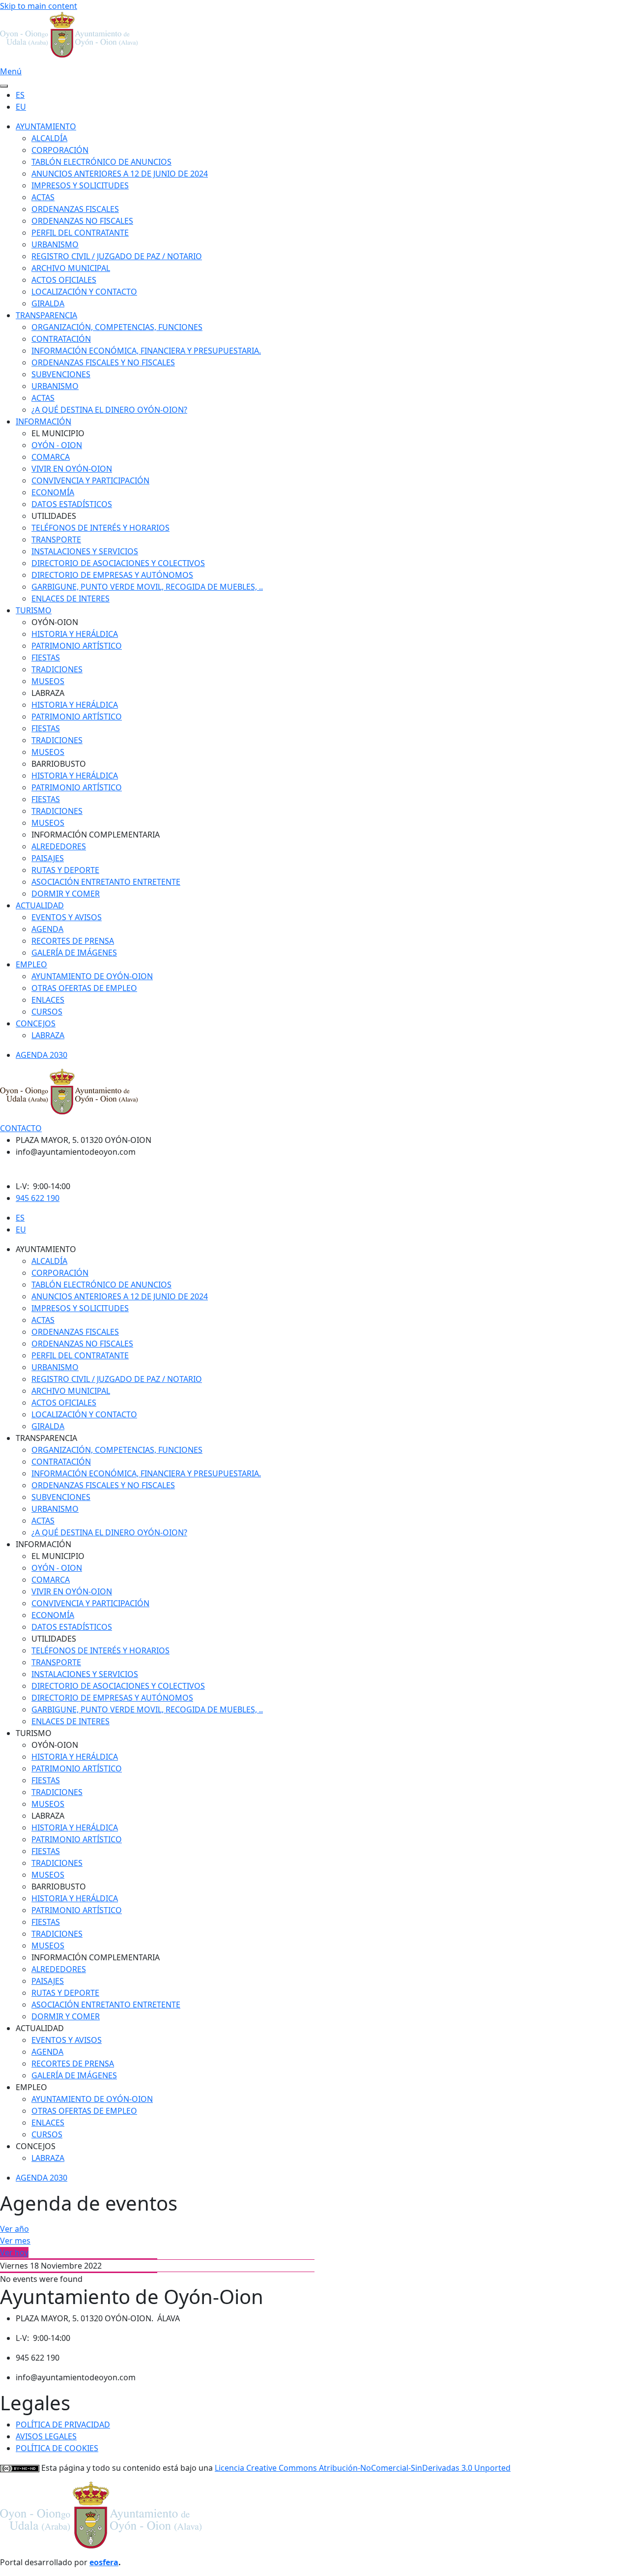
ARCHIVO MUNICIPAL (71, 268)
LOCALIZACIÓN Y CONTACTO (84, 292)
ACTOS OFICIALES (64, 280)
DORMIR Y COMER (66, 894)
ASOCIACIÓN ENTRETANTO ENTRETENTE (106, 882)
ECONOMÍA (53, 492)
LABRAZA (48, 1035)
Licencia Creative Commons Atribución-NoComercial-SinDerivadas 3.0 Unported (363, 2468)
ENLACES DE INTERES (71, 599)
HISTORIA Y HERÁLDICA (75, 634)
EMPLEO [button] (31, 2087)
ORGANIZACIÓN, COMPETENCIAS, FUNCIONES (117, 327)
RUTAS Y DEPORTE (65, 870)
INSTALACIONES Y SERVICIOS (85, 551)
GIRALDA (48, 303)
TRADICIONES (57, 669)
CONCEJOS (36, 1023)
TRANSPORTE (56, 539)
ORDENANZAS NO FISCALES (82, 221)
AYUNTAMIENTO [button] (46, 1249)
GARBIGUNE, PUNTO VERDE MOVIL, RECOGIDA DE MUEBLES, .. (147, 587)
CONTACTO (21, 1128)
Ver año (14, 2229)
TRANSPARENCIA (46, 315)
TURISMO (34, 610)
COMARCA (51, 457)
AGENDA (47, 929)
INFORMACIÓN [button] (43, 1544)
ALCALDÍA (49, 138)
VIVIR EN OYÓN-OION (72, 469)
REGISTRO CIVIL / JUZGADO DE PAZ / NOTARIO (117, 256)
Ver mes (15, 2241)
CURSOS (47, 1012)
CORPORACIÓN (60, 150)
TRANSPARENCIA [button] (46, 1438)
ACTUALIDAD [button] (40, 2028)
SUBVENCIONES (61, 374)
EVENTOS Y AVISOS (67, 917)
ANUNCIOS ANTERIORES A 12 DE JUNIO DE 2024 (120, 174)
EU (21, 107)
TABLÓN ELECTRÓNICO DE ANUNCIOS (101, 162)
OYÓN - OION (57, 445)
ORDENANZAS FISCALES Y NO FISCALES (103, 362)
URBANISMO (55, 244)
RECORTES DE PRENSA (73, 941)
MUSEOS (48, 681)
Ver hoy (14, 2252)
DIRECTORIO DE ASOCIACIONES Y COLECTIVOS (118, 563)
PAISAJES (48, 858)
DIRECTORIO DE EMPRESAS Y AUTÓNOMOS (112, 575)
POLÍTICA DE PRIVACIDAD (63, 2425)
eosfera (104, 2562)
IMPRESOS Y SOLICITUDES (80, 185)
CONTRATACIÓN (61, 339)
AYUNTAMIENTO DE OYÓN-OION (92, 976)
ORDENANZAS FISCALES (75, 209)
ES (20, 95)
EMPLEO (31, 964)
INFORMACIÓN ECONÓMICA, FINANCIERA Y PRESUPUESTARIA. (146, 351)
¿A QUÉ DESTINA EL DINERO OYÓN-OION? (109, 410)
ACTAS (43, 197)
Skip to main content (39, 6)
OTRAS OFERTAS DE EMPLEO (84, 988)
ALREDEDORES (59, 846)
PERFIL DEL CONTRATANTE (80, 233)
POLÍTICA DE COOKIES (57, 2448)
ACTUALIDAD (40, 905)
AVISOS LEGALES (46, 2436)
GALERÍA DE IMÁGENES (74, 953)
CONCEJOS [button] (36, 2146)
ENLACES (48, 1000)
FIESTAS (46, 658)
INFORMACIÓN (43, 421)
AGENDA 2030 (42, 1055)
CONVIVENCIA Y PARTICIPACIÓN (90, 480)
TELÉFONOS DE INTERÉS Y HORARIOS (100, 528)
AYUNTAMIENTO (46, 126)
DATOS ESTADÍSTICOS (72, 504)
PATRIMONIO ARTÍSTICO (77, 646)
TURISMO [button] (34, 1733)
